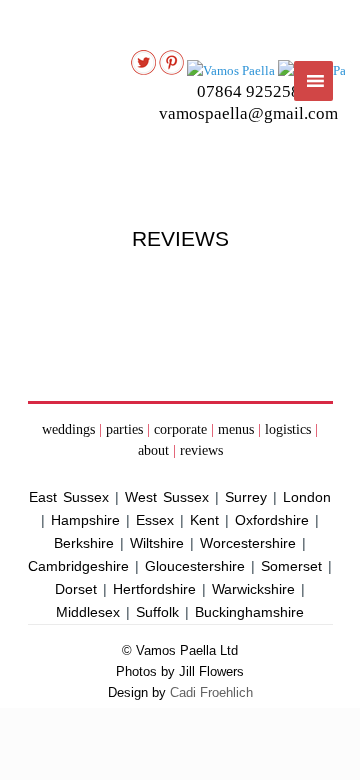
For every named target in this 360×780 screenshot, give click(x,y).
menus (236, 429)
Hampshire (85, 520)
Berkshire (84, 543)
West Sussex (167, 497)
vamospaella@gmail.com (248, 113)
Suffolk (157, 612)
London (307, 497)
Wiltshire (157, 543)
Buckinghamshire (249, 612)
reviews (201, 450)
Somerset (291, 566)
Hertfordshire (154, 589)
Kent (204, 520)
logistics (288, 429)
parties (124, 429)
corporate (180, 429)
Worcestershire (248, 543)
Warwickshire (253, 589)
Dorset (76, 589)
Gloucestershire (195, 566)
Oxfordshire (272, 520)
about (153, 450)
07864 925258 (248, 91)
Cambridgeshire (78, 566)
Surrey (246, 497)
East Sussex (69, 497)
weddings (68, 429)
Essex (155, 520)
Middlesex (88, 612)
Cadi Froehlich (211, 692)
